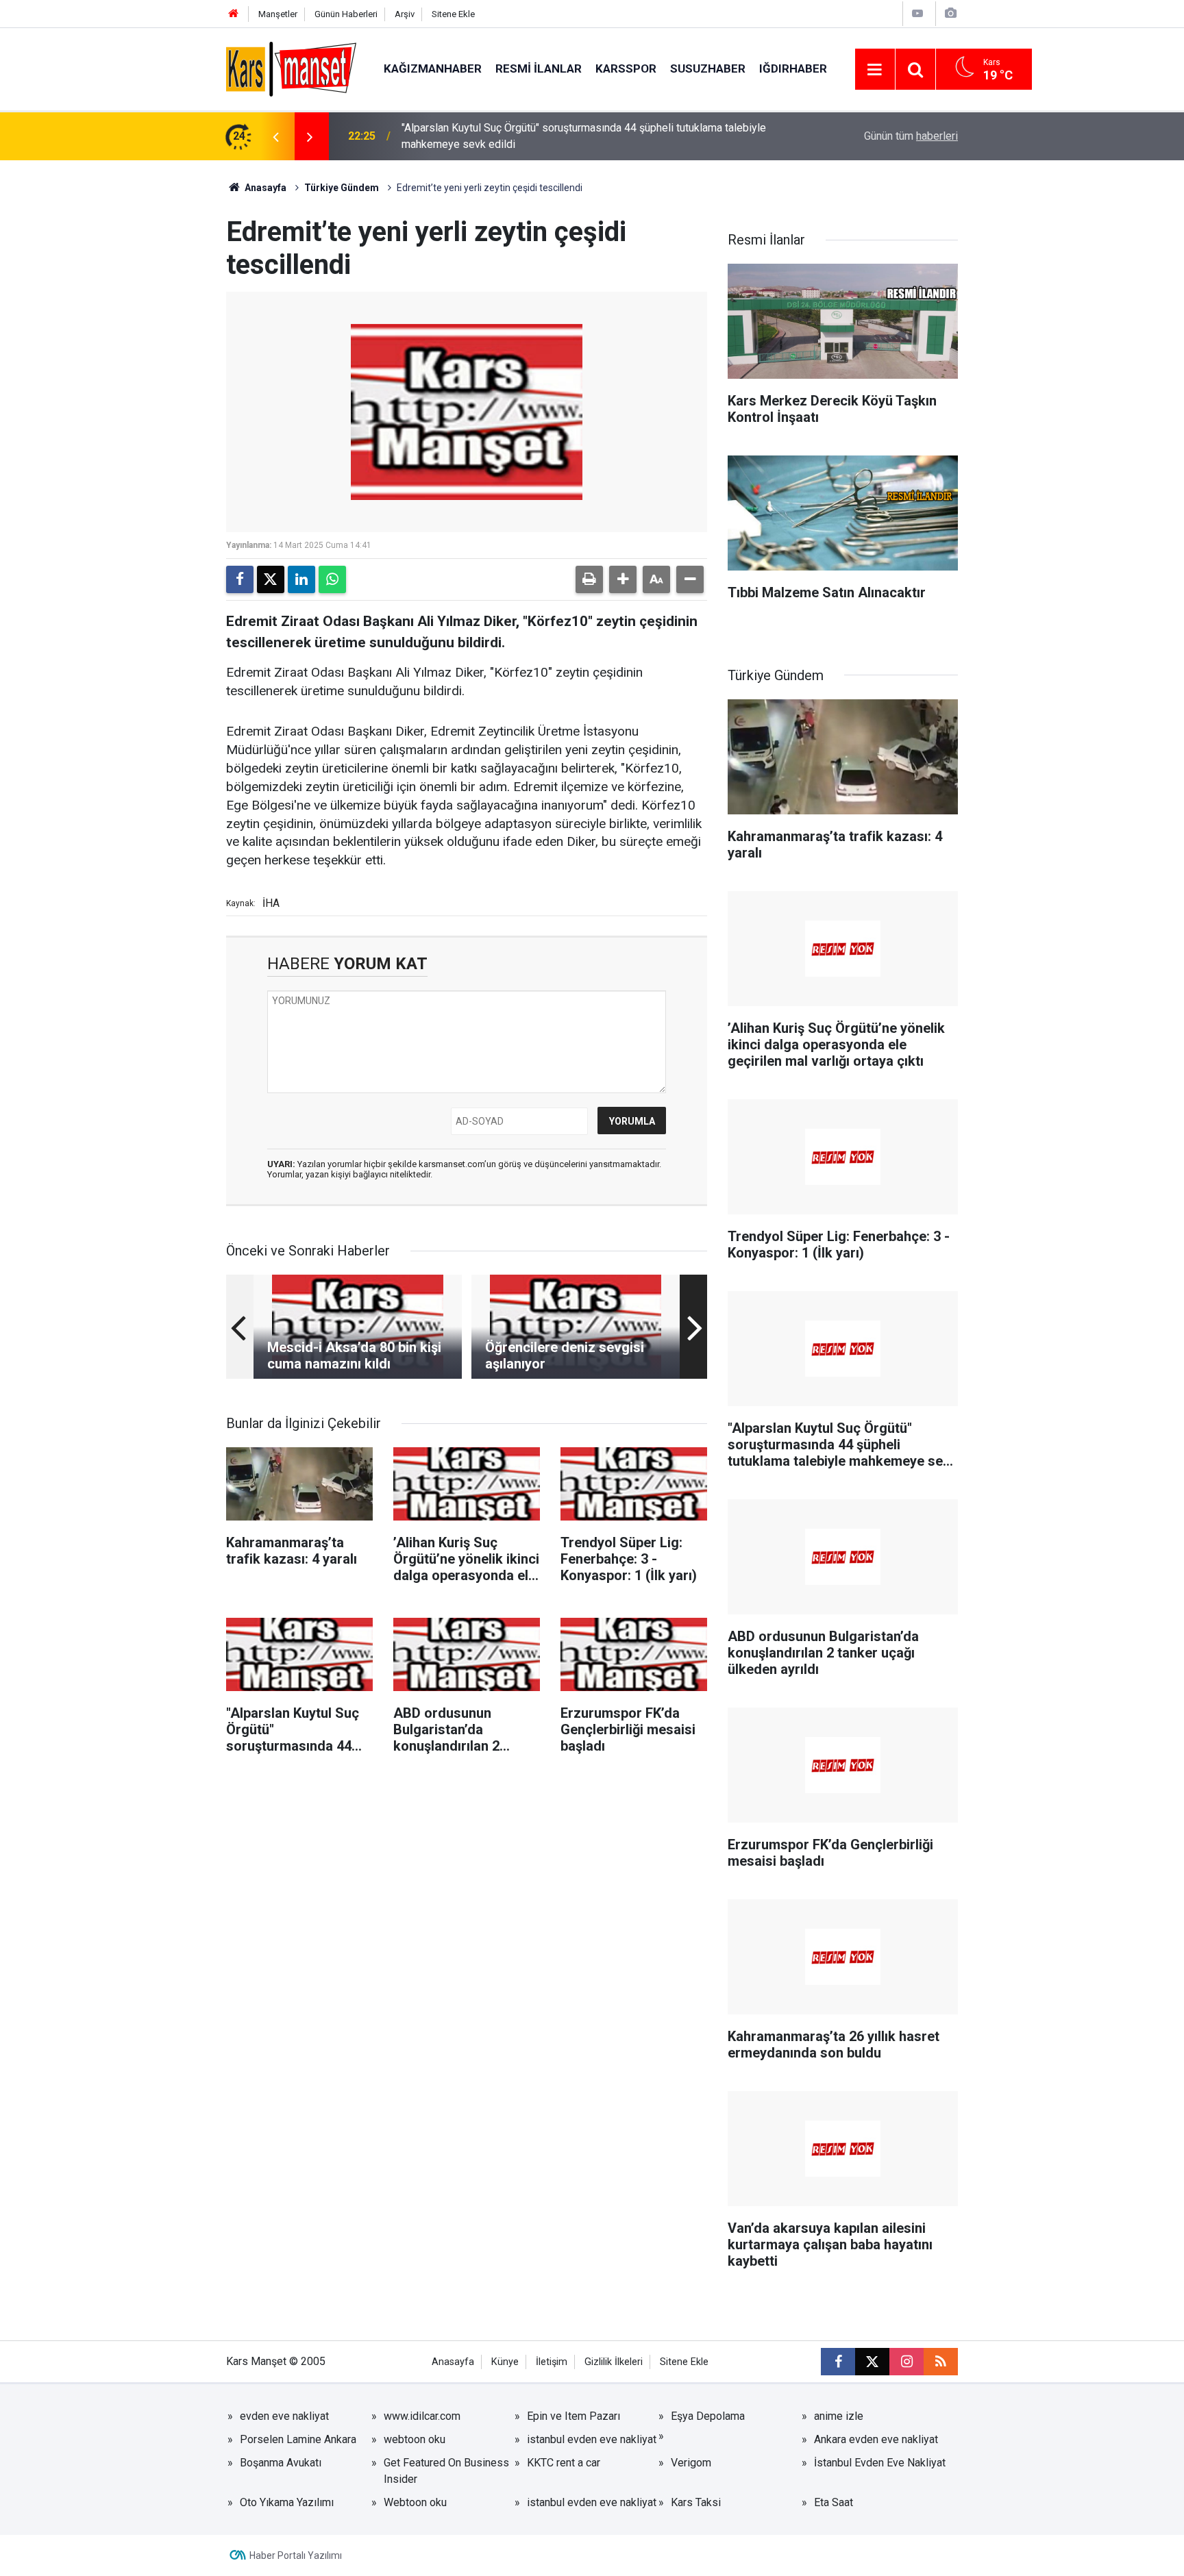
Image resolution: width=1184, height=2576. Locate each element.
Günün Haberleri (346, 14)
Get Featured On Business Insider (446, 2471)
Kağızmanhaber (433, 68)
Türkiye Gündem (342, 188)
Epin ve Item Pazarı (573, 2416)
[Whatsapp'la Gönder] (332, 579)
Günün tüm (911, 136)
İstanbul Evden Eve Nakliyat (880, 2463)
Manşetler (278, 14)
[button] (623, 579)
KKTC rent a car (564, 2463)
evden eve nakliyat (284, 2416)
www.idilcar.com (422, 2416)
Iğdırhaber (793, 68)
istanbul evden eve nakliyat (592, 2439)
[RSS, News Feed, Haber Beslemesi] (941, 2362)
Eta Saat (834, 2502)
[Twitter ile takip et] (872, 2362)
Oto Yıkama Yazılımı (287, 2502)
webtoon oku (415, 2439)
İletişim (552, 2362)
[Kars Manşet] (291, 68)
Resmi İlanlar (539, 68)
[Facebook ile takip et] (838, 2362)
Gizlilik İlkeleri (614, 2362)
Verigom (691, 2463)
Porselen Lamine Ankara (298, 2439)
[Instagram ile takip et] (907, 2362)
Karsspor (626, 68)
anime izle (839, 2416)
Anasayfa (264, 188)
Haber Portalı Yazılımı (296, 2555)
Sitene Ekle (453, 14)
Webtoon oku (415, 2502)
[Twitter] (271, 579)
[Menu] (875, 70)
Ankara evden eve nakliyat (876, 2439)
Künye (505, 2362)
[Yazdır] (589, 579)
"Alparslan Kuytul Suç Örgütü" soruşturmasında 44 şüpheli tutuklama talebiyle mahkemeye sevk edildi (584, 136)
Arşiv (405, 14)
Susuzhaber (708, 68)
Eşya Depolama (708, 2416)
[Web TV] (917, 13)
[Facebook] (240, 579)
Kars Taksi (696, 2502)
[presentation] (275, 136)
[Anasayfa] (234, 14)
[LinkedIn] (301, 579)
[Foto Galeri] (950, 13)
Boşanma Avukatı (281, 2463)
